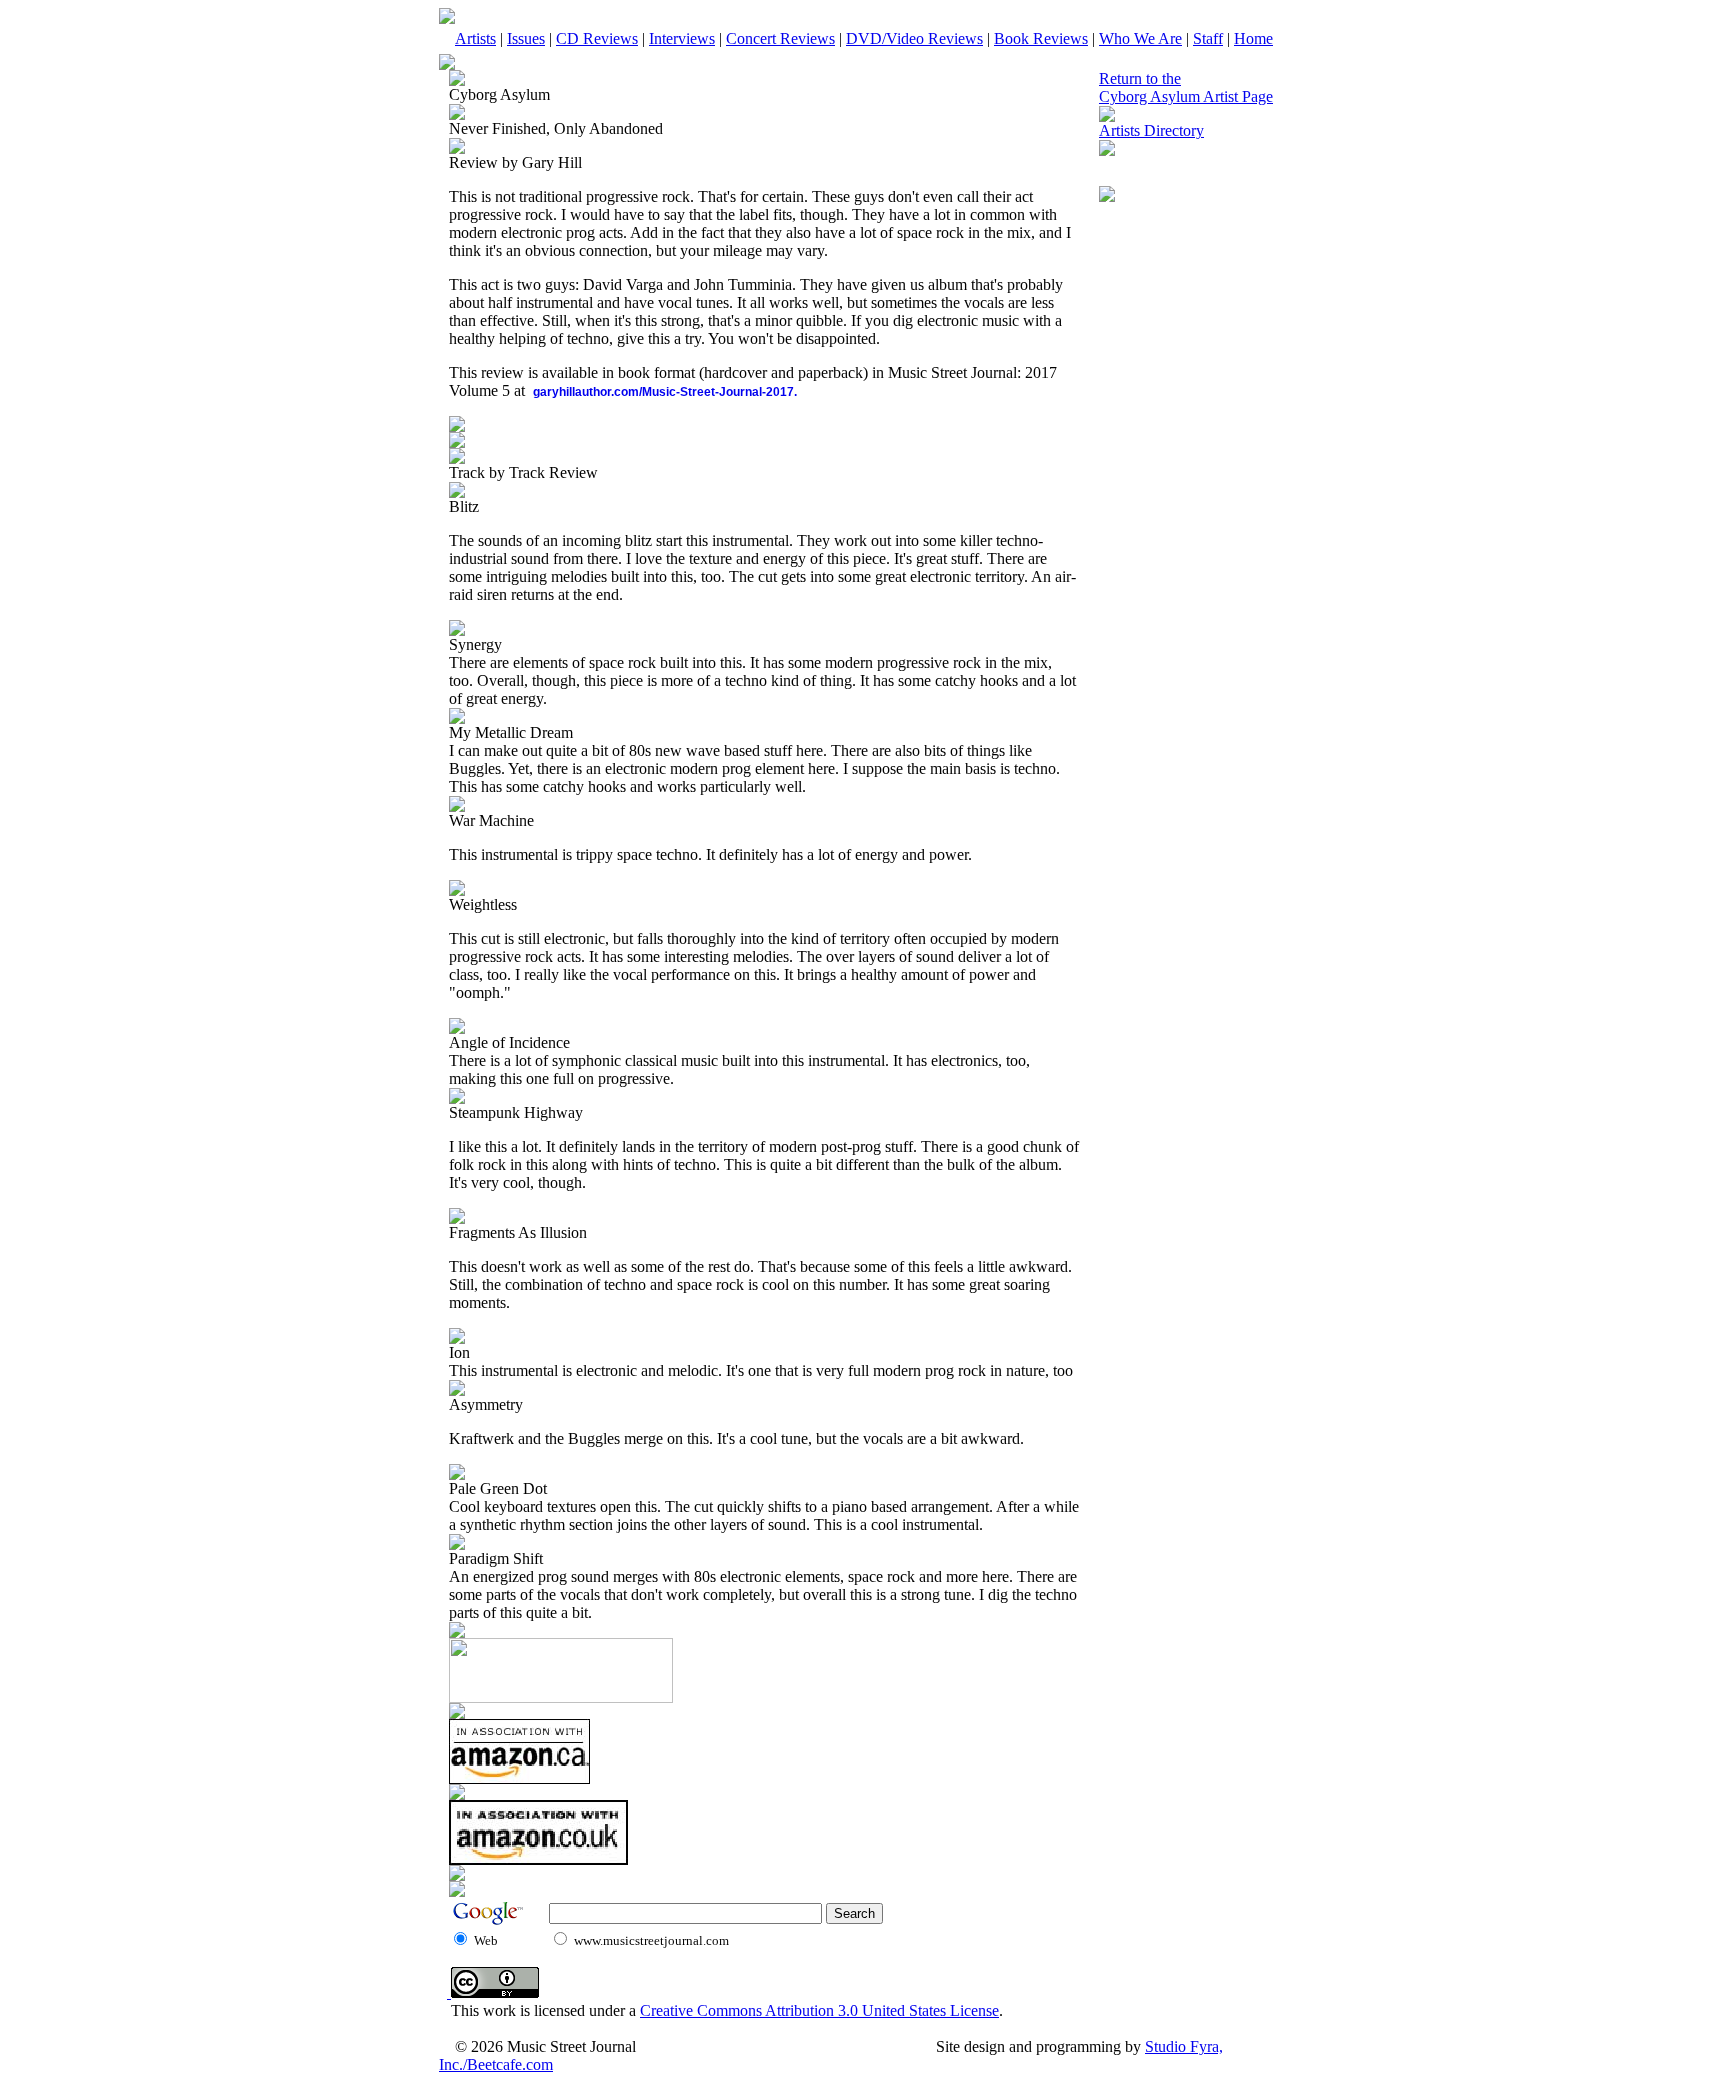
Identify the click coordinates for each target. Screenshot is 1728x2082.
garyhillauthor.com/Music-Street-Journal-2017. (665, 392)
